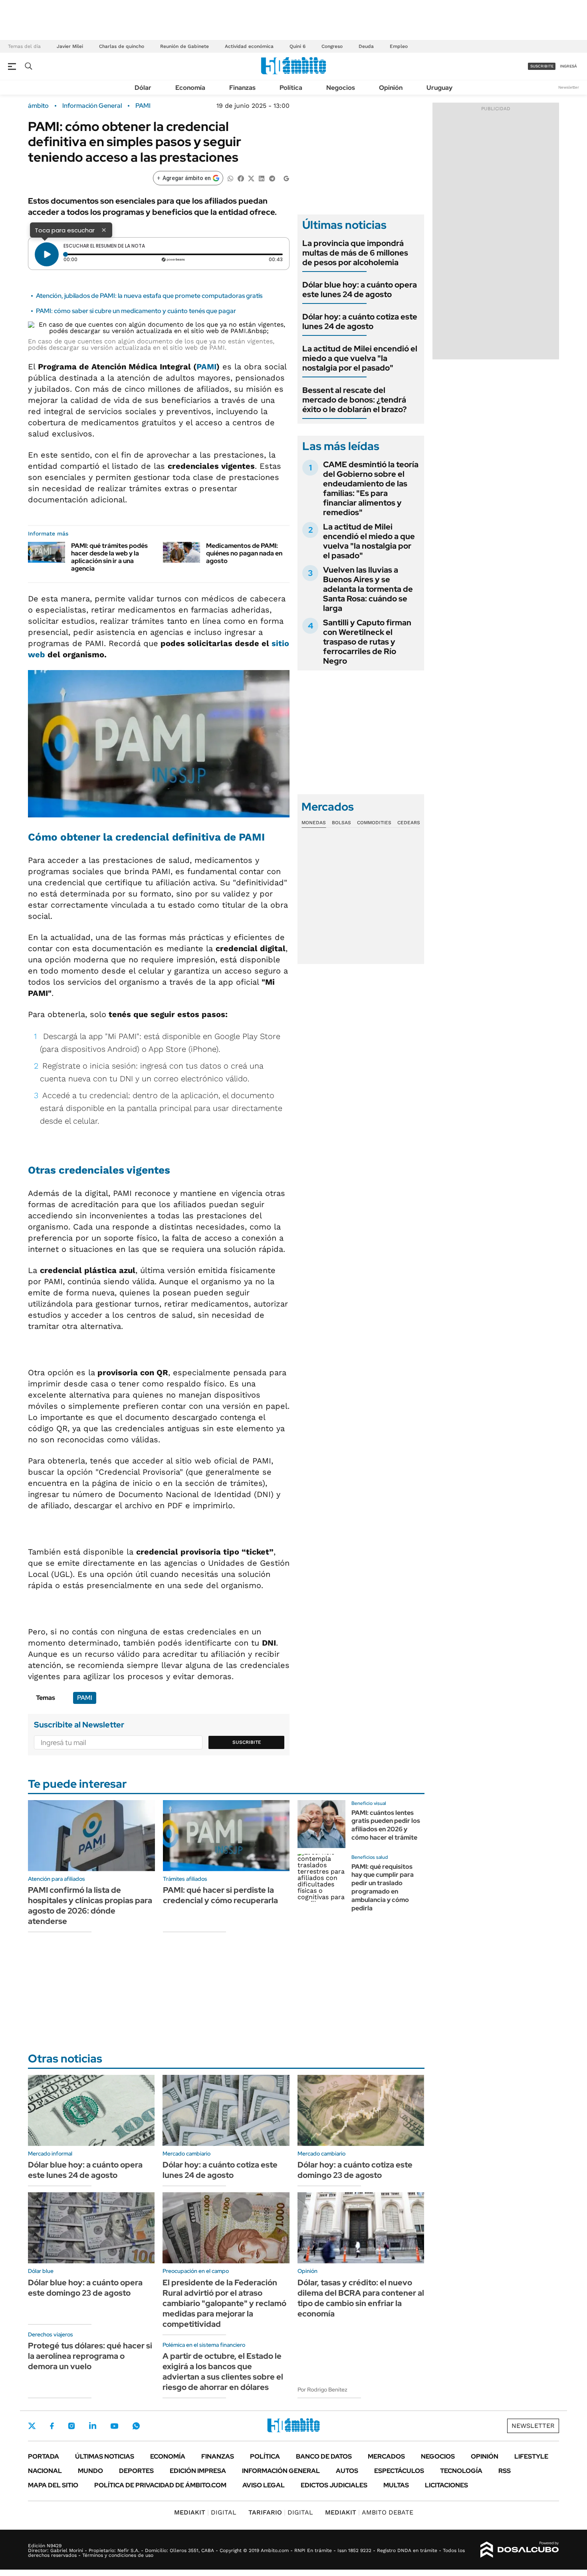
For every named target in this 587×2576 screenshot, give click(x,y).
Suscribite (247, 1742)
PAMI (143, 106)
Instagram (71, 2426)
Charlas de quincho (122, 46)
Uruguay (439, 88)
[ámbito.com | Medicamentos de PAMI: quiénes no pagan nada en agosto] (181, 552)
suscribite (542, 66)
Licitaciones (446, 2485)
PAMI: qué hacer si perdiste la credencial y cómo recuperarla (220, 1895)
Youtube (114, 2426)
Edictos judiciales (334, 2485)
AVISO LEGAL (264, 2485)
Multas (396, 2485)
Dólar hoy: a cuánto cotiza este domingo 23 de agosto (355, 2170)
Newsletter (569, 87)
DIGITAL (205, 2512)
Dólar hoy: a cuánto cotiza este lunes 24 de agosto (360, 321)
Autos (347, 2471)
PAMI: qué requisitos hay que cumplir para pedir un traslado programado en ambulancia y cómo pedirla (383, 1887)
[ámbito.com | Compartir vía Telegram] (272, 178)
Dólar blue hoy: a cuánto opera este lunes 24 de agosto (360, 290)
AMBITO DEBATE (369, 2512)
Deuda (366, 46)
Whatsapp (136, 2426)
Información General (92, 106)
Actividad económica (249, 46)
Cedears (409, 823)
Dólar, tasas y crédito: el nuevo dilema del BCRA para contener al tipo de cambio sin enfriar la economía (361, 2298)
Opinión (391, 88)
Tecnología (461, 2471)
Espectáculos (399, 2471)
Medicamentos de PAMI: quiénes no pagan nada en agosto (244, 553)
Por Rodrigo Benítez (322, 2390)
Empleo (399, 46)
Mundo (90, 2471)
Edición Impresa (198, 2471)
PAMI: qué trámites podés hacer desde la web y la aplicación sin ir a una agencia (109, 557)
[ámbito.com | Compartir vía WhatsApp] (230, 178)
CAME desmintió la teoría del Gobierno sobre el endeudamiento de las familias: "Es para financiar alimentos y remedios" (371, 488)
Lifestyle (531, 2456)
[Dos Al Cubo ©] (520, 2550)
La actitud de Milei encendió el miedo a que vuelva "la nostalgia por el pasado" (360, 358)
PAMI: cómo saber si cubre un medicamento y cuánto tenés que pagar (136, 311)
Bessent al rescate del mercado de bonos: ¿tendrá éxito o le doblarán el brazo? (355, 400)
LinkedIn (93, 2426)
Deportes (136, 2471)
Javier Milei (70, 46)
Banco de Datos (324, 2456)
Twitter (32, 2426)
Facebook (52, 2426)
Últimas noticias (105, 2456)
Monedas (314, 823)
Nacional (45, 2471)
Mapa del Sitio (53, 2485)
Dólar (143, 88)
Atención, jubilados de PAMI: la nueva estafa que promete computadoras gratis (149, 296)
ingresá (568, 66)
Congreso (332, 46)
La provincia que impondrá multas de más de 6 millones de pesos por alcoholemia (355, 253)
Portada (44, 2456)
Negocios (341, 88)
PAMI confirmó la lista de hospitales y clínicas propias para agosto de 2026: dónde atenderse (90, 1906)
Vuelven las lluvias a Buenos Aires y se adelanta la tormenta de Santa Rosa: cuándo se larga (368, 589)
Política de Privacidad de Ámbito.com (160, 2485)
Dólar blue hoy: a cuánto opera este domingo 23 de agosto (85, 2288)
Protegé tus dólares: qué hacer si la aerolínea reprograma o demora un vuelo (90, 2356)
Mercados (386, 2456)
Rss (505, 2471)
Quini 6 (297, 46)
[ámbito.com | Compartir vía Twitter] (251, 178)
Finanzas (242, 88)
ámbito (38, 106)
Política (291, 88)
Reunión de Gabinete (184, 46)
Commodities (374, 823)
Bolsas (341, 823)
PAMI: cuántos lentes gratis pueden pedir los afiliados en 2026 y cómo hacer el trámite (386, 1825)
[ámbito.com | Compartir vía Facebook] (241, 178)
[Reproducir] (47, 254)
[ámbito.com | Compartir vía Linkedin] (262, 178)
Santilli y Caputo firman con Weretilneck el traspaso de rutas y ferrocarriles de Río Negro (367, 642)
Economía (190, 88)
